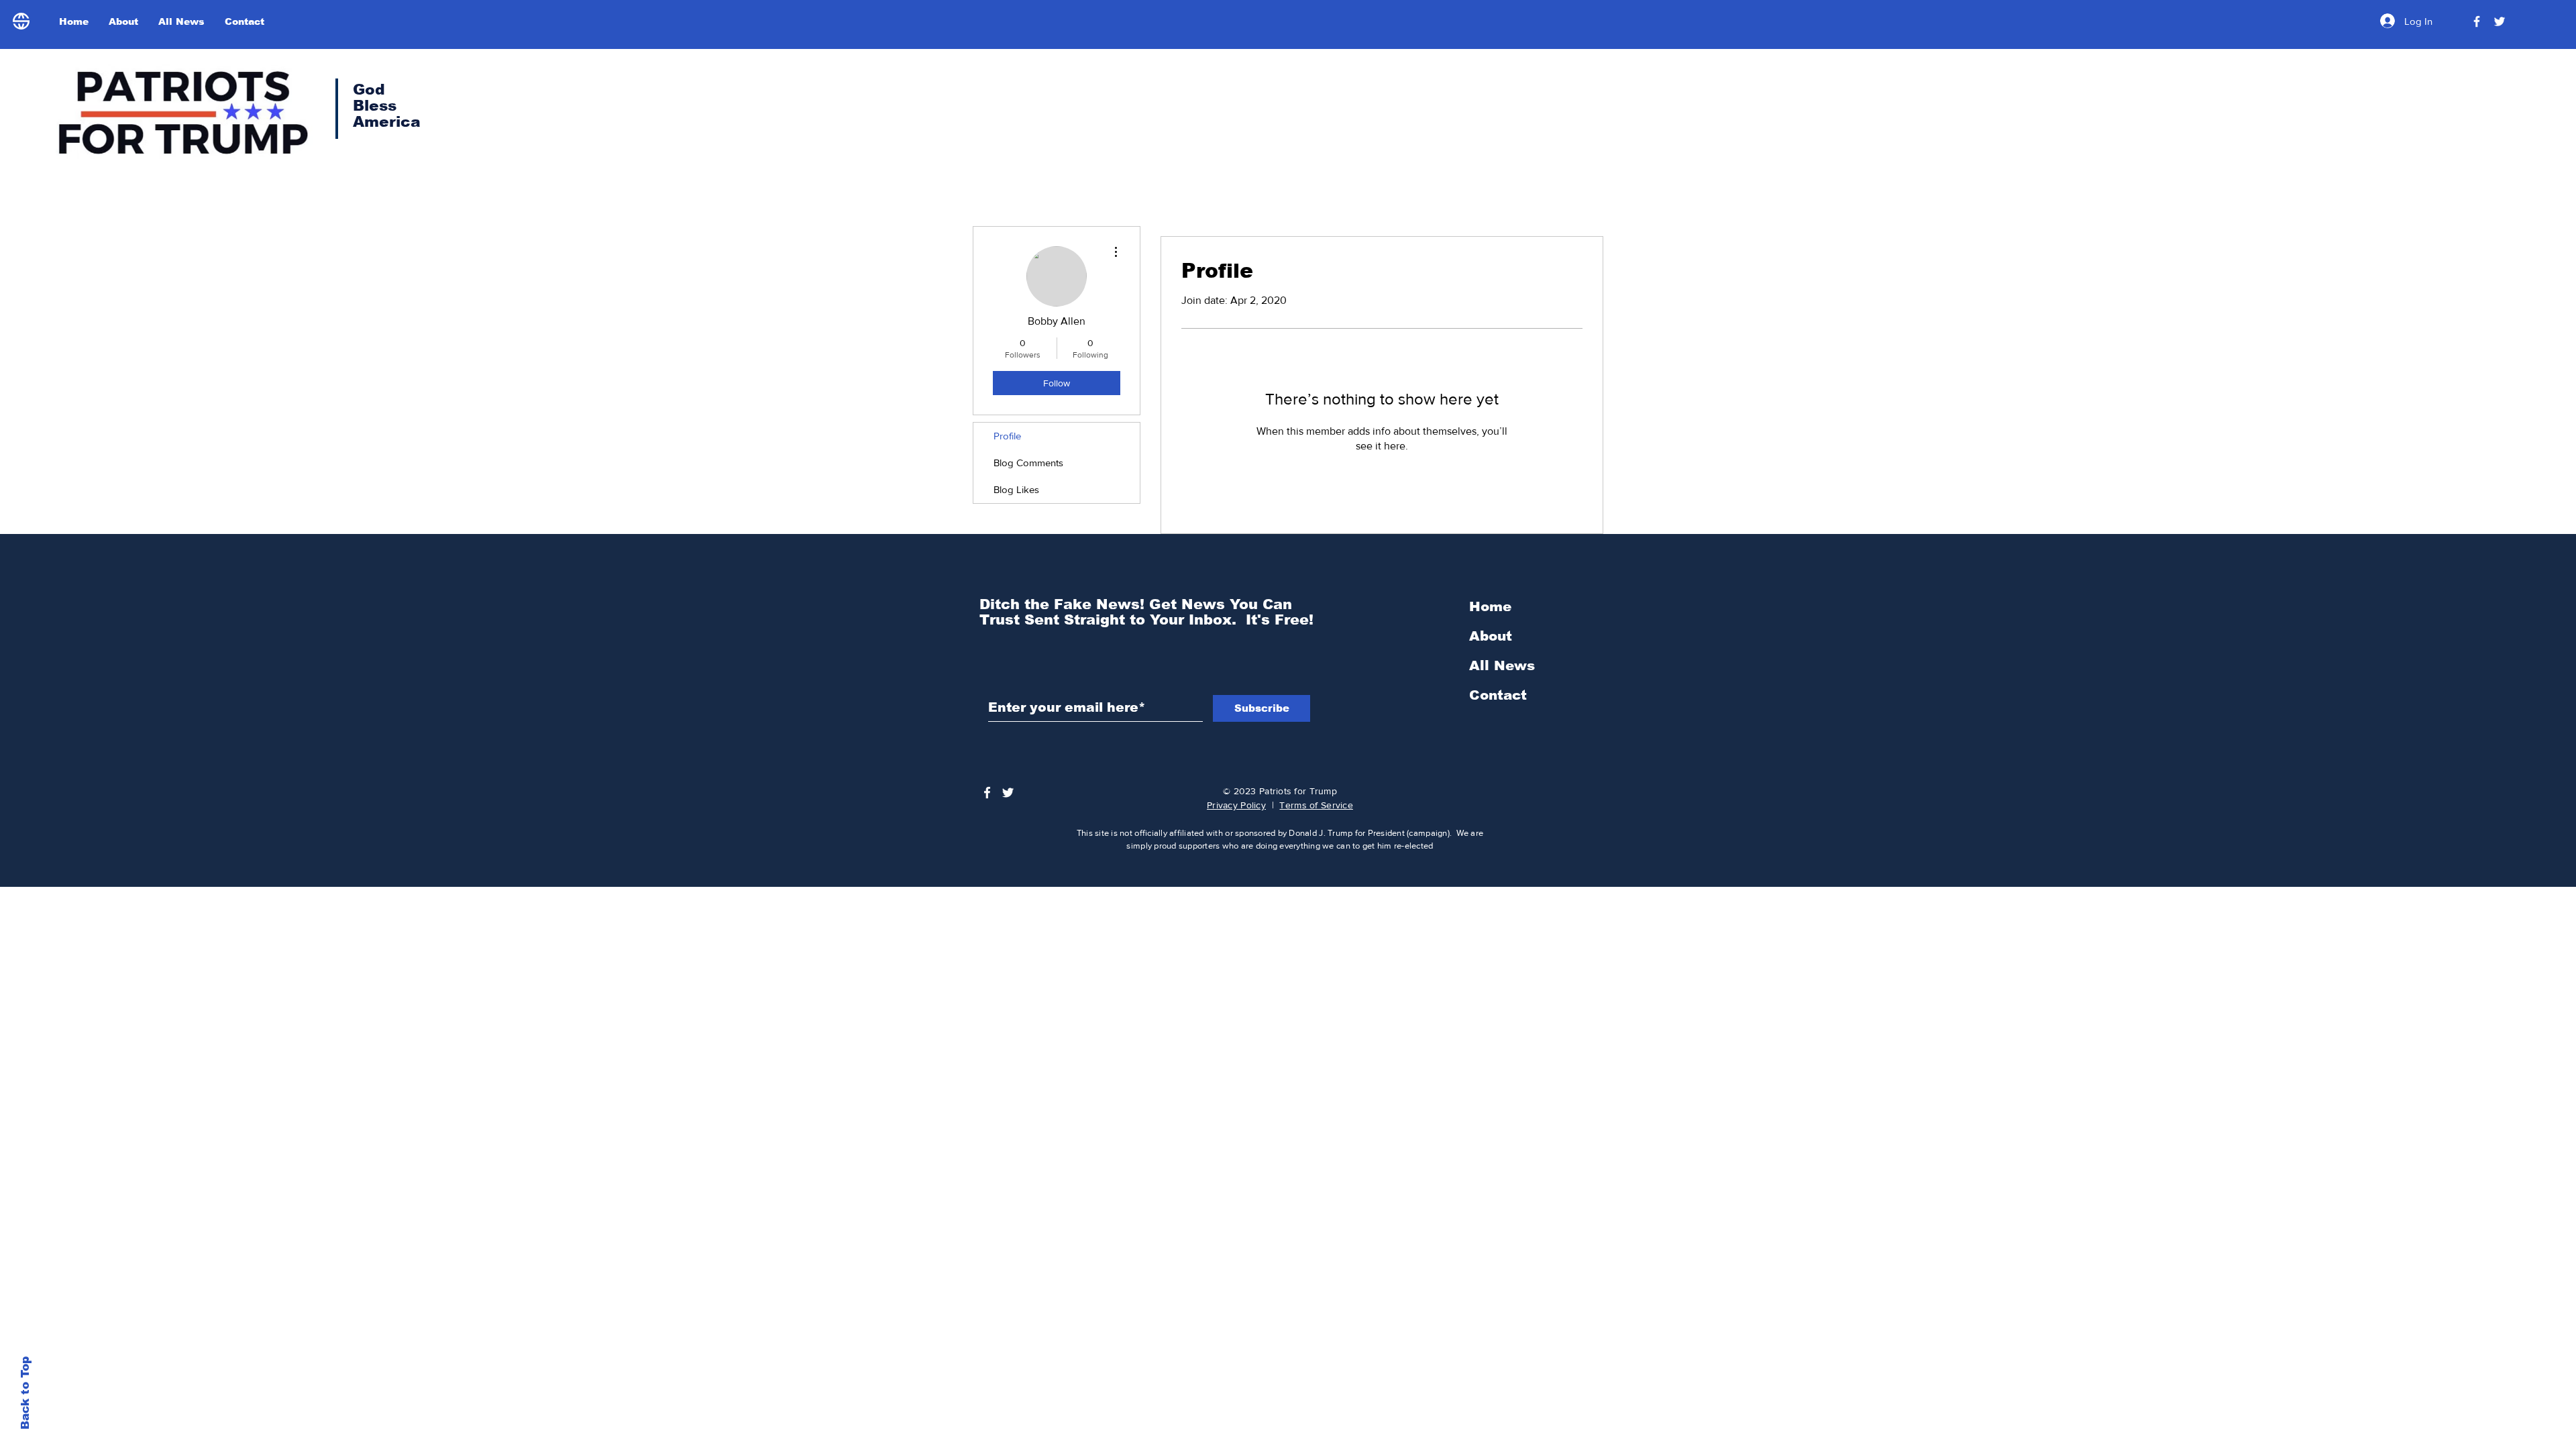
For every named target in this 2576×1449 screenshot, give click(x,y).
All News (1502, 665)
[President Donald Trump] (2477, 21)
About (1491, 636)
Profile (1007, 436)
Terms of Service (1316, 805)
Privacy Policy (1236, 805)
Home (1490, 606)
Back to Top (25, 1393)
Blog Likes (1016, 489)
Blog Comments (1028, 463)
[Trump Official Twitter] (2500, 21)
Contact (1498, 695)
